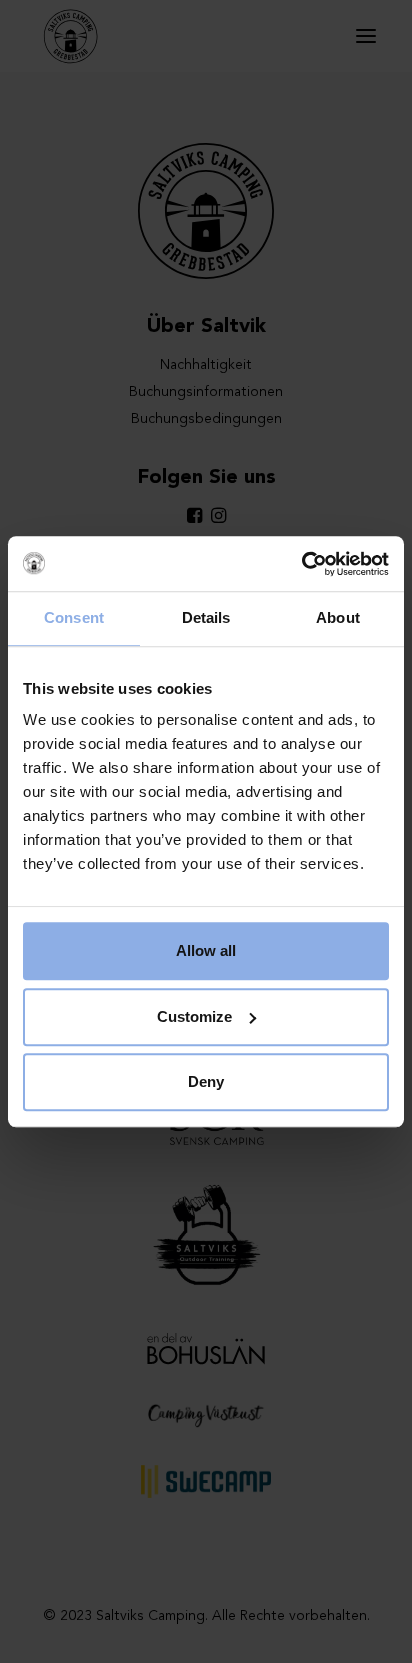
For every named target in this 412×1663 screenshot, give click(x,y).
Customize (194, 1016)
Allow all (206, 950)
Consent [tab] (74, 617)
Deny (206, 1081)
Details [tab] (206, 617)
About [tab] (338, 617)
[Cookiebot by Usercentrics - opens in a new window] (301, 564)
